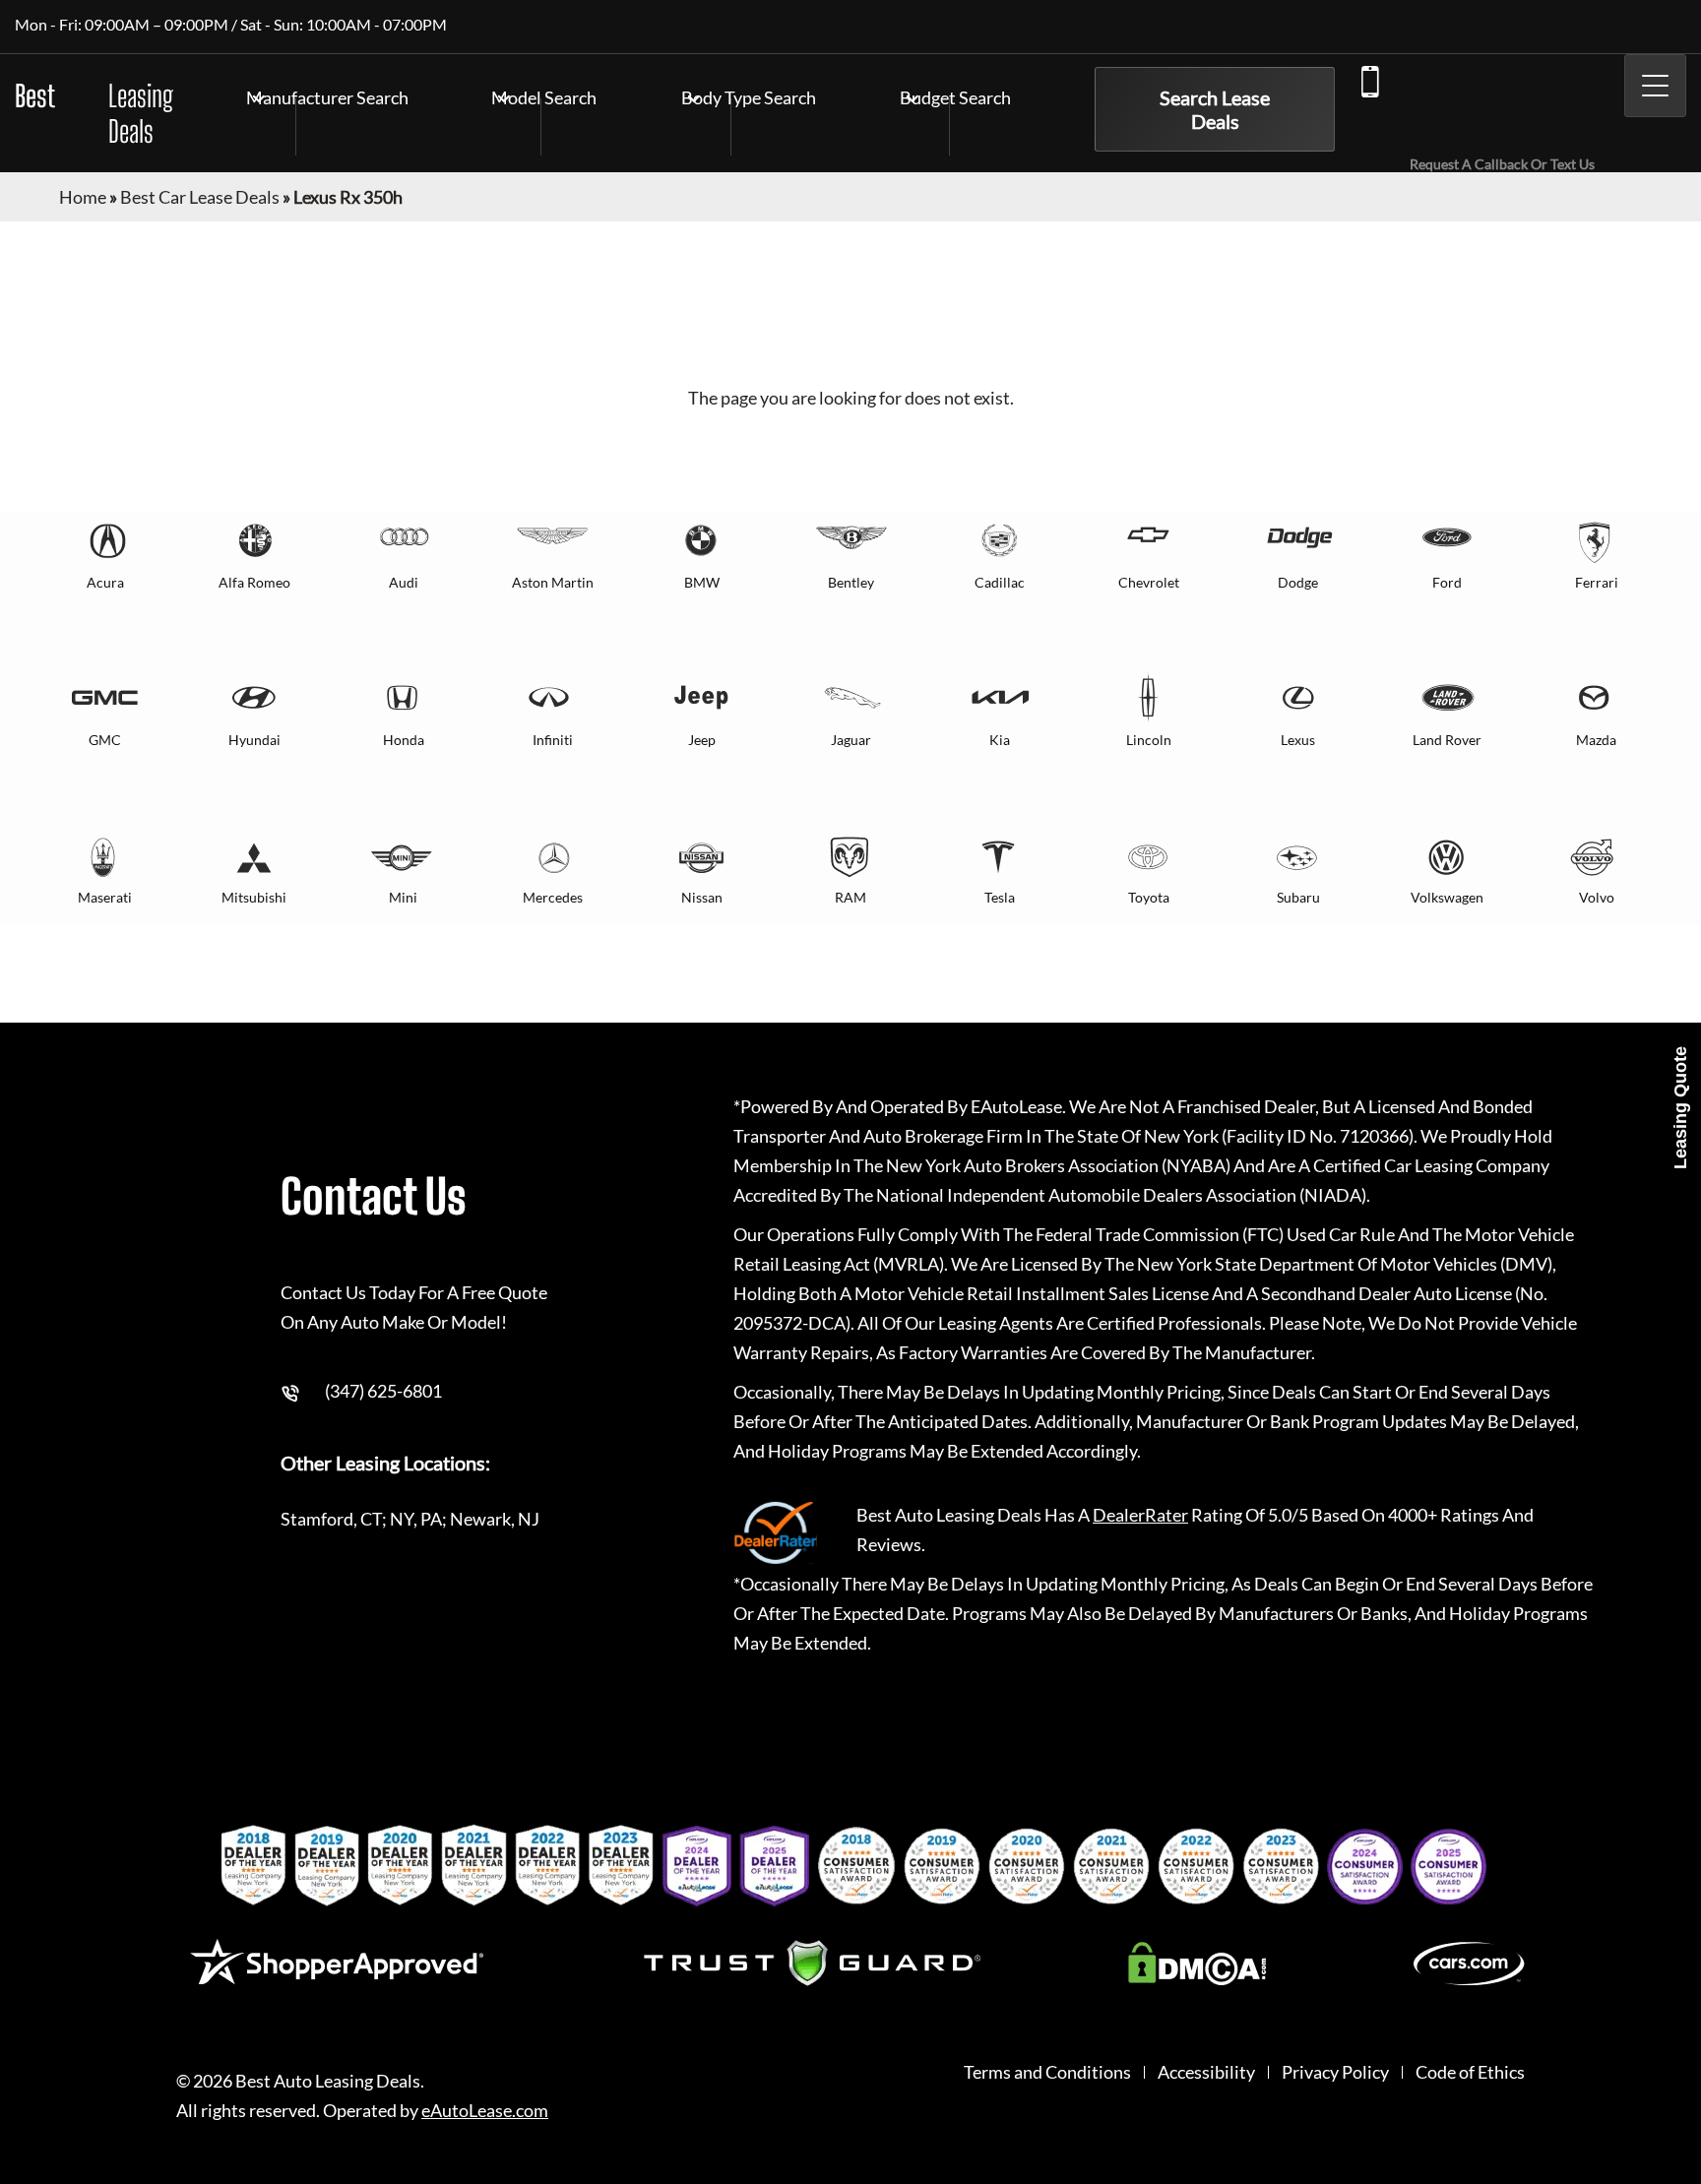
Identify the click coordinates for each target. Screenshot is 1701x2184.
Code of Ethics (1470, 2072)
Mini (403, 897)
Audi (404, 582)
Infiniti (553, 740)
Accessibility (1206, 2072)
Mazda (1596, 740)
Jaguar (851, 740)
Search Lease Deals (1215, 109)
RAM (850, 897)
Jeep (702, 740)
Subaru (1298, 897)
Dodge (1298, 582)
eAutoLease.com (485, 2111)
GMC (105, 740)
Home (83, 197)
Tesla (1000, 897)
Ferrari (1597, 582)
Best (94, 113)
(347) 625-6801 (1473, 105)
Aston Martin (553, 582)
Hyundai (254, 740)
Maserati (105, 897)
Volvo (1597, 897)
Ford (1447, 582)
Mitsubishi (254, 897)
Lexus (1298, 740)
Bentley (851, 582)
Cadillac (1000, 582)
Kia (1000, 740)
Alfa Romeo (254, 582)
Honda (404, 740)
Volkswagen (1447, 897)
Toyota (1149, 897)
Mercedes (553, 897)
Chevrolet (1149, 582)
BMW (702, 582)
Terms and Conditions (1047, 2072)
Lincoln (1149, 740)
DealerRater (1140, 1515)
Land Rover (1447, 740)
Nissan (702, 897)
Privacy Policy (1335, 2072)
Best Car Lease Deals (200, 197)
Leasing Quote (1680, 1108)
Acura (105, 582)
